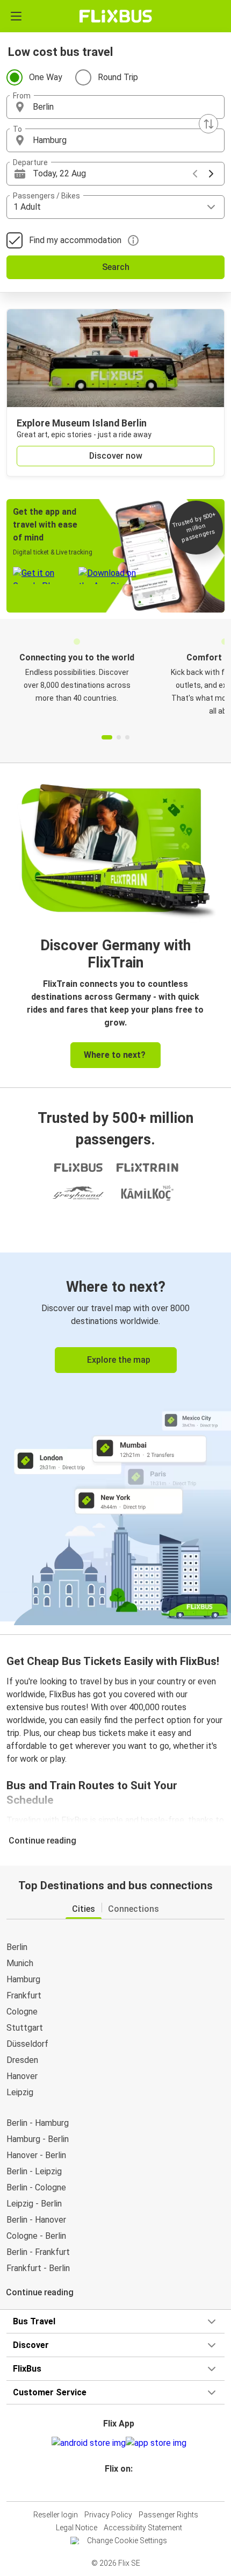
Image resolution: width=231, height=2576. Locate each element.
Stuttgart (25, 2028)
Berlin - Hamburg (38, 2123)
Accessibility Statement (143, 2528)
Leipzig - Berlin (34, 2204)
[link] (115, 1437)
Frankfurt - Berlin (38, 2268)
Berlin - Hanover (36, 2220)
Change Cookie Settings (127, 2541)
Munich (20, 1963)
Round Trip (118, 77)
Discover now (116, 456)
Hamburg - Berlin (38, 2139)
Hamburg (23, 1979)
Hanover (22, 2076)
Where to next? (115, 1055)
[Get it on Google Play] (89, 2443)
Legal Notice (77, 2528)
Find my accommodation (75, 240)
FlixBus (27, 2369)
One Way (46, 77)
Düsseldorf (27, 2044)
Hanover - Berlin (36, 2155)
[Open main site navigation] (16, 16)
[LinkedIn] (120, 2488)
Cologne (22, 2012)
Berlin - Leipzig (34, 2171)
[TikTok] (127, 2488)
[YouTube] (117, 2488)
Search (116, 267)
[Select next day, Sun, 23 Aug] (211, 174)
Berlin (17, 1947)
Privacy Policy (108, 2515)
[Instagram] (114, 2488)
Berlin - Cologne (36, 2187)
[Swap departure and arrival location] (208, 124)
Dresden (22, 2060)
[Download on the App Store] (156, 2443)
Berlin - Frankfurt (38, 2252)
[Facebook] (111, 2488)
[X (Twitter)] (124, 2488)
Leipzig (20, 2092)
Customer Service (50, 2392)
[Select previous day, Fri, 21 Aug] (195, 174)
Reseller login (56, 2515)
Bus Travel (34, 2321)
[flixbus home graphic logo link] (116, 16)
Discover (31, 2345)
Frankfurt (24, 1995)
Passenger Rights (168, 2515)
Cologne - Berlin (36, 2236)
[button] (115, 107)
